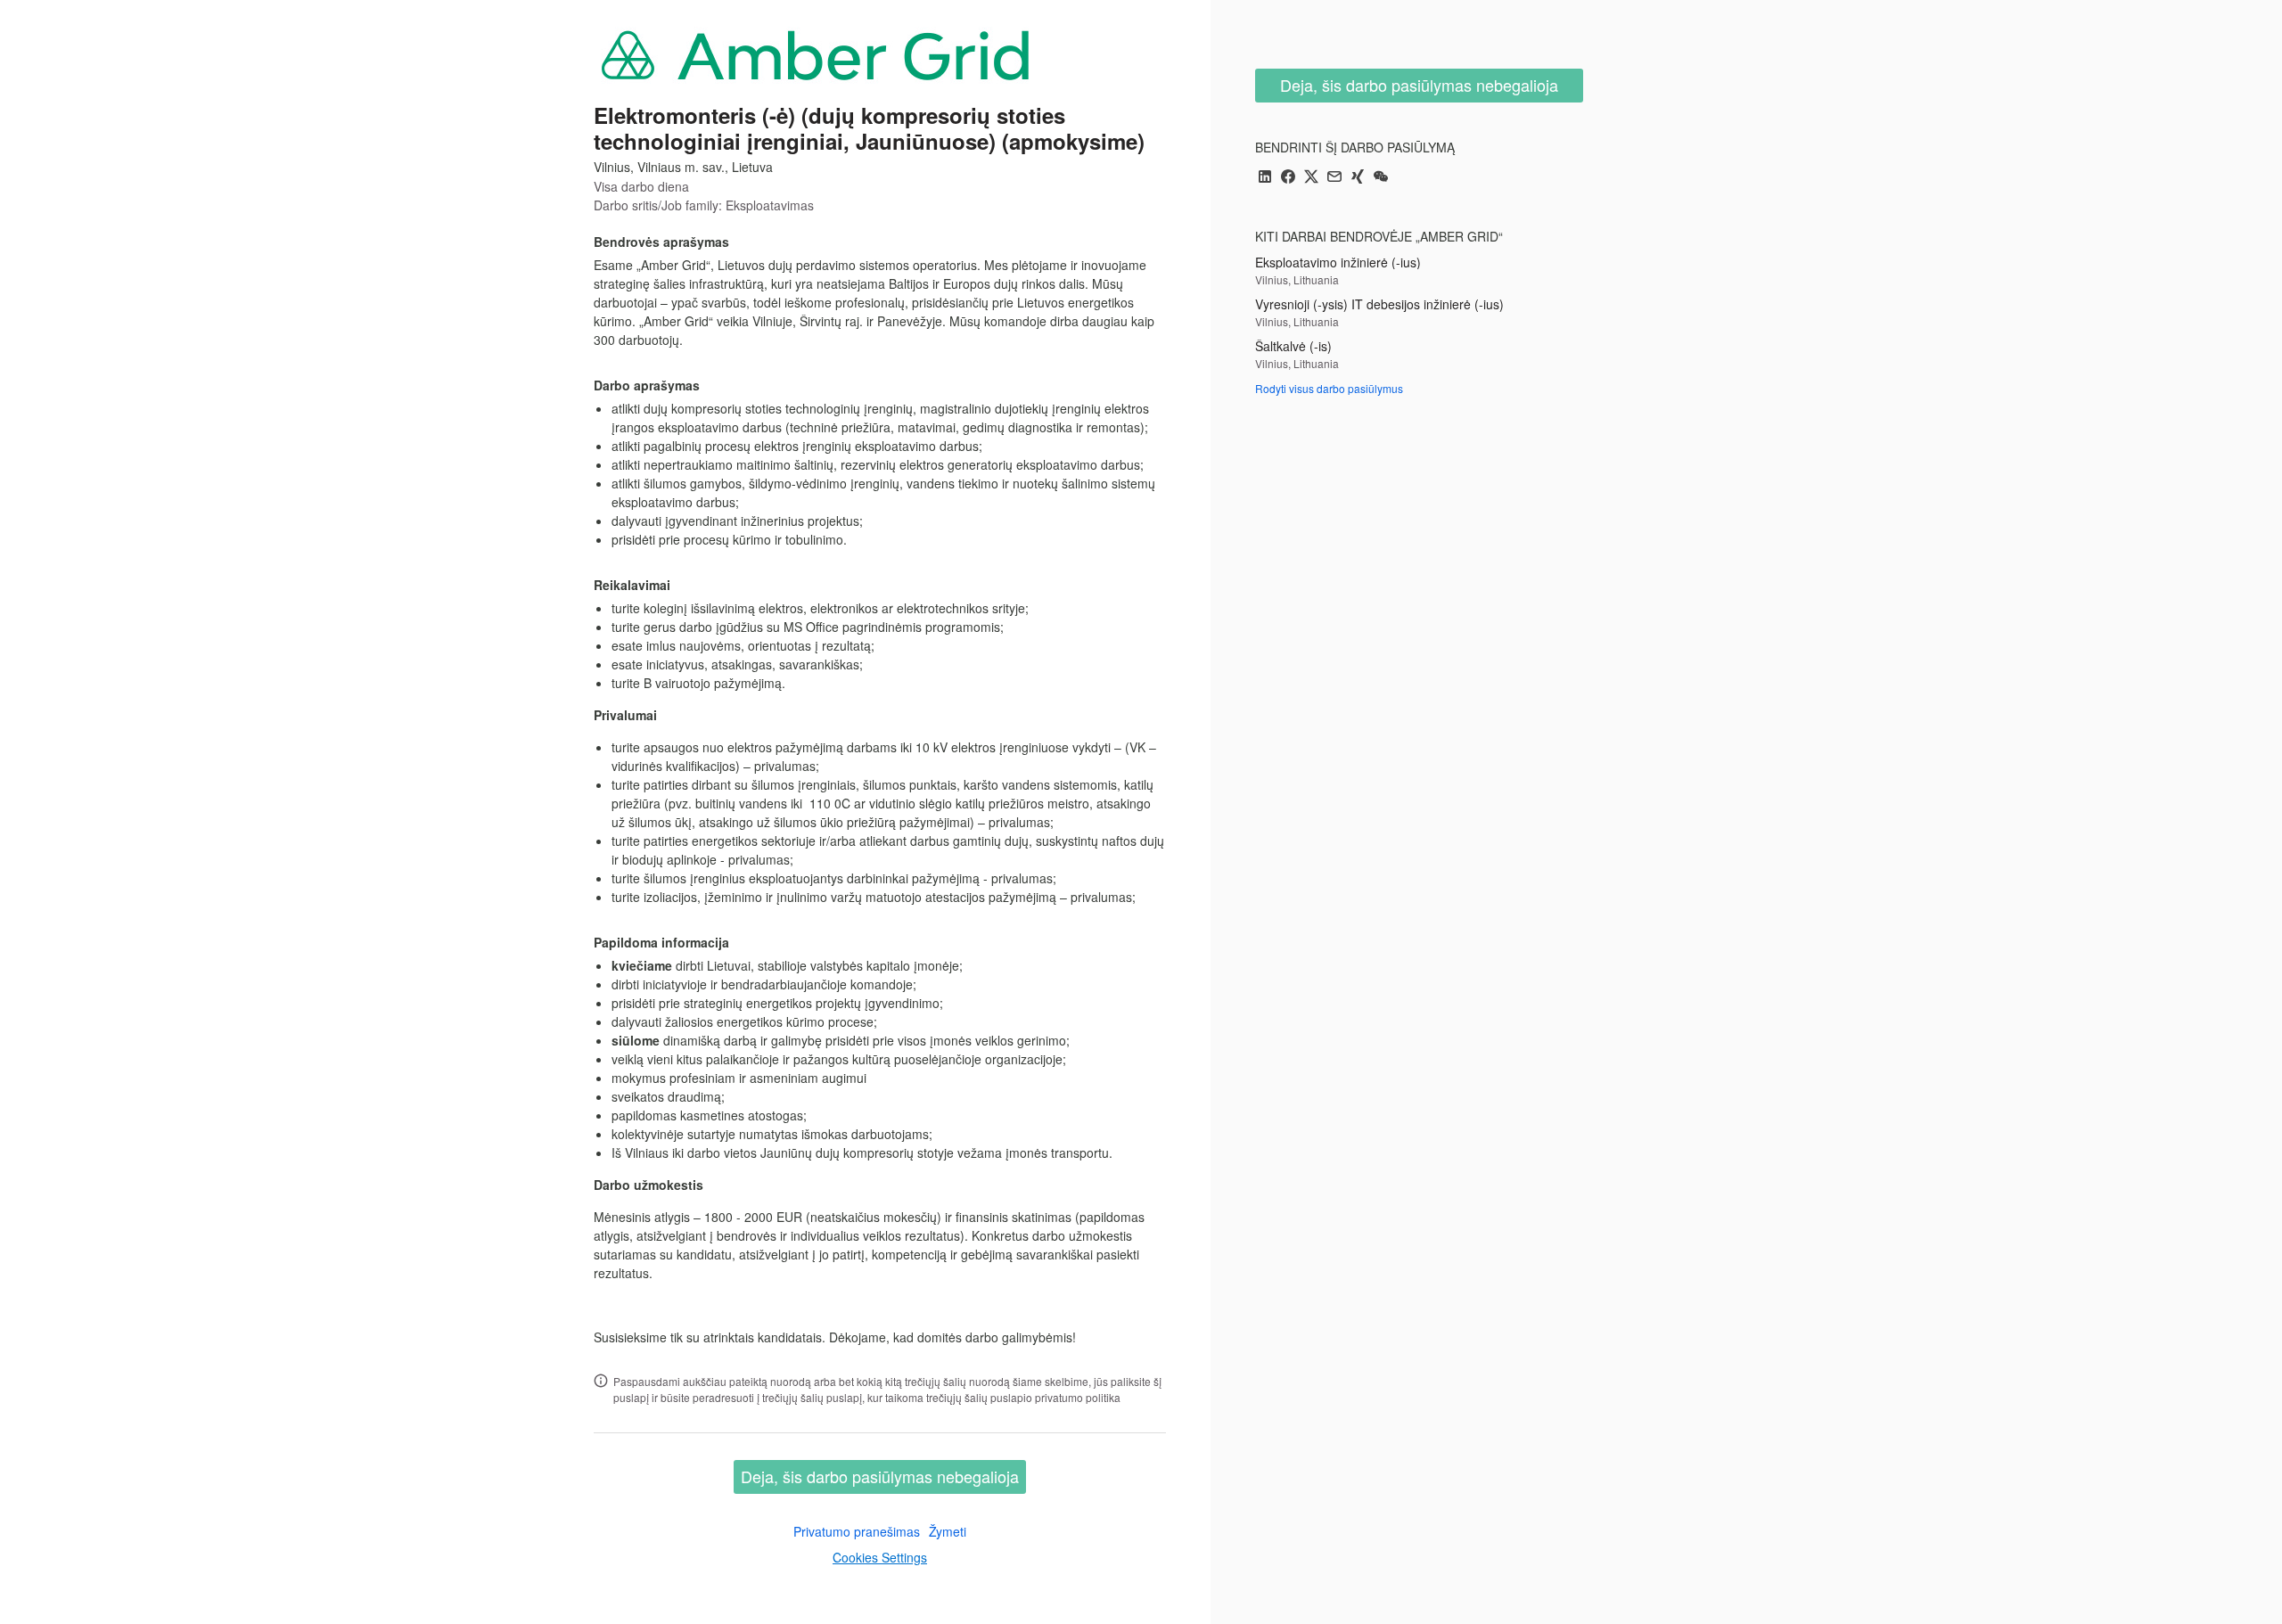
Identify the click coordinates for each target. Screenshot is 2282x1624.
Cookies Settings (880, 1557)
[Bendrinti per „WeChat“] (1381, 178)
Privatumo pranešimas (857, 1531)
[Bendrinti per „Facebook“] (1288, 178)
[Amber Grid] (817, 54)
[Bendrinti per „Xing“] (1358, 178)
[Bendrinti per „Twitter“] (1311, 178)
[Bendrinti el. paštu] (1334, 178)
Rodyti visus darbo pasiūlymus (1329, 388)
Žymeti (948, 1531)
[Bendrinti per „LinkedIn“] (1265, 178)
